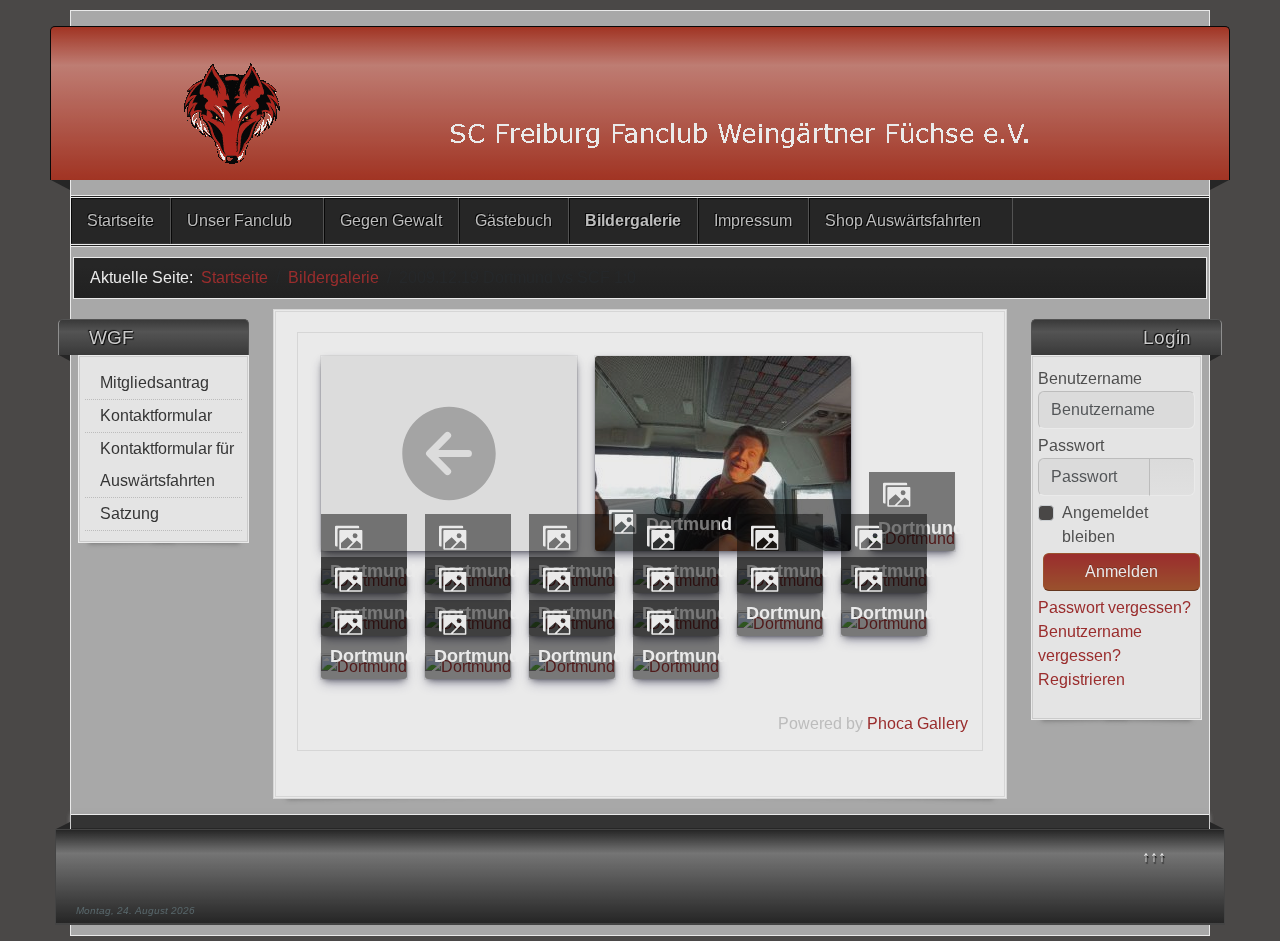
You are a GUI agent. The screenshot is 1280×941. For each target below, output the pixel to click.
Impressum (753, 220)
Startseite (120, 220)
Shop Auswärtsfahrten (903, 220)
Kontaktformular (156, 415)
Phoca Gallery (917, 723)
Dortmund (789, 612)
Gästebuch (513, 220)
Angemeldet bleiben (1105, 524)
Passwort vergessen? (1114, 607)
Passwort (1071, 445)
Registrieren (1083, 679)
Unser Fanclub (239, 220)
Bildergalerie (633, 220)
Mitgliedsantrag (154, 382)
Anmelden (1121, 571)
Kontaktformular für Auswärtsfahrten (167, 464)
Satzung (129, 513)
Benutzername (1090, 378)
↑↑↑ (1154, 856)
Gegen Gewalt (391, 220)
